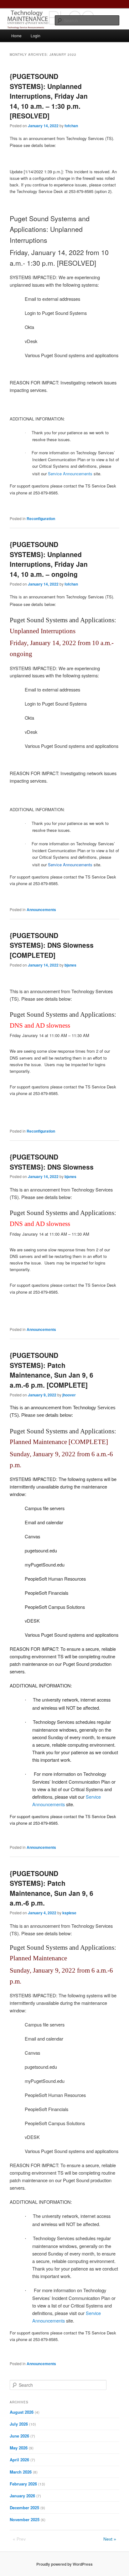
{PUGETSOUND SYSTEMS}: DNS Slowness (52, 1162)
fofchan (71, 126)
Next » (110, 2539)
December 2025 (24, 2508)
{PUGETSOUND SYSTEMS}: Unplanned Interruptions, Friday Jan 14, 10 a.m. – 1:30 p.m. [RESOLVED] (49, 96)
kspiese (69, 1913)
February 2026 (23, 2484)
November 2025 (25, 2519)
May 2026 (19, 2448)
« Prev (19, 2539)
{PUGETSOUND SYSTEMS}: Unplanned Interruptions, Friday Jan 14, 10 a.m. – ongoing (49, 559)
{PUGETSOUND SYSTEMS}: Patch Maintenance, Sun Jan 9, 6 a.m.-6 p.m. (52, 1888)
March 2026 (21, 2472)
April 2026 (19, 2460)
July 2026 (19, 2424)
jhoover (69, 1395)
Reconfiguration (41, 519)
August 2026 (22, 2412)
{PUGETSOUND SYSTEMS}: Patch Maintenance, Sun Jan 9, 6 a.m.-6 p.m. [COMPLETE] (52, 1370)
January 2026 (22, 2496)
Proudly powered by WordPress (64, 2564)
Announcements (41, 910)
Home (16, 36)
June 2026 (19, 2436)
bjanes (70, 965)
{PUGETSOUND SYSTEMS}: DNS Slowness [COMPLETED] (52, 945)
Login (36, 36)
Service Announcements (70, 474)
